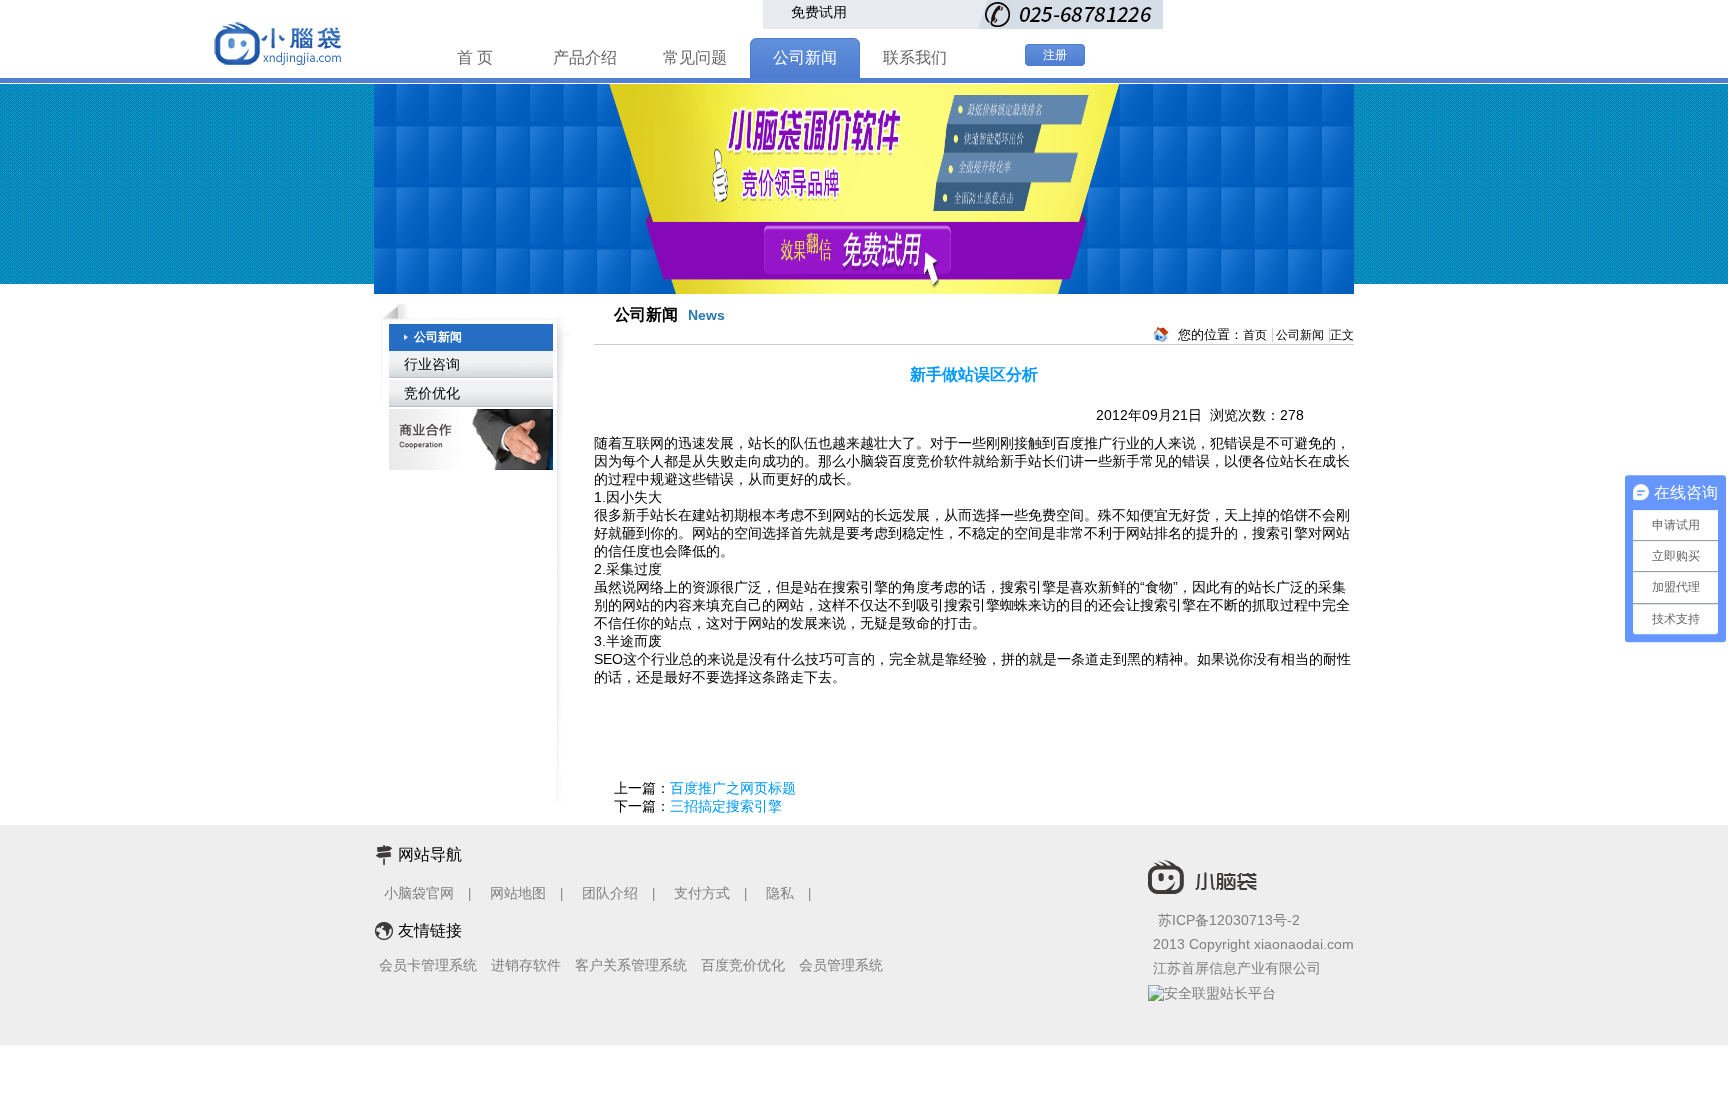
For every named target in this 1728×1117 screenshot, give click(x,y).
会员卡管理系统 (428, 965)
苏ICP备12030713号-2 (1229, 920)
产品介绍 (585, 57)
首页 (1255, 335)
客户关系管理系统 (631, 965)
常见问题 (695, 57)
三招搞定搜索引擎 (726, 806)
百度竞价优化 (743, 965)
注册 (1055, 55)
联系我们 (915, 57)
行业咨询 (432, 364)
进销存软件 (526, 965)
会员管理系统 (841, 965)
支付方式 (702, 893)
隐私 (782, 893)
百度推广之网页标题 (733, 788)
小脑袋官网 (419, 893)
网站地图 (518, 893)
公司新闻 (805, 57)
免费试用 (819, 12)
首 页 (475, 57)
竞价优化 (432, 393)
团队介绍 (610, 893)
